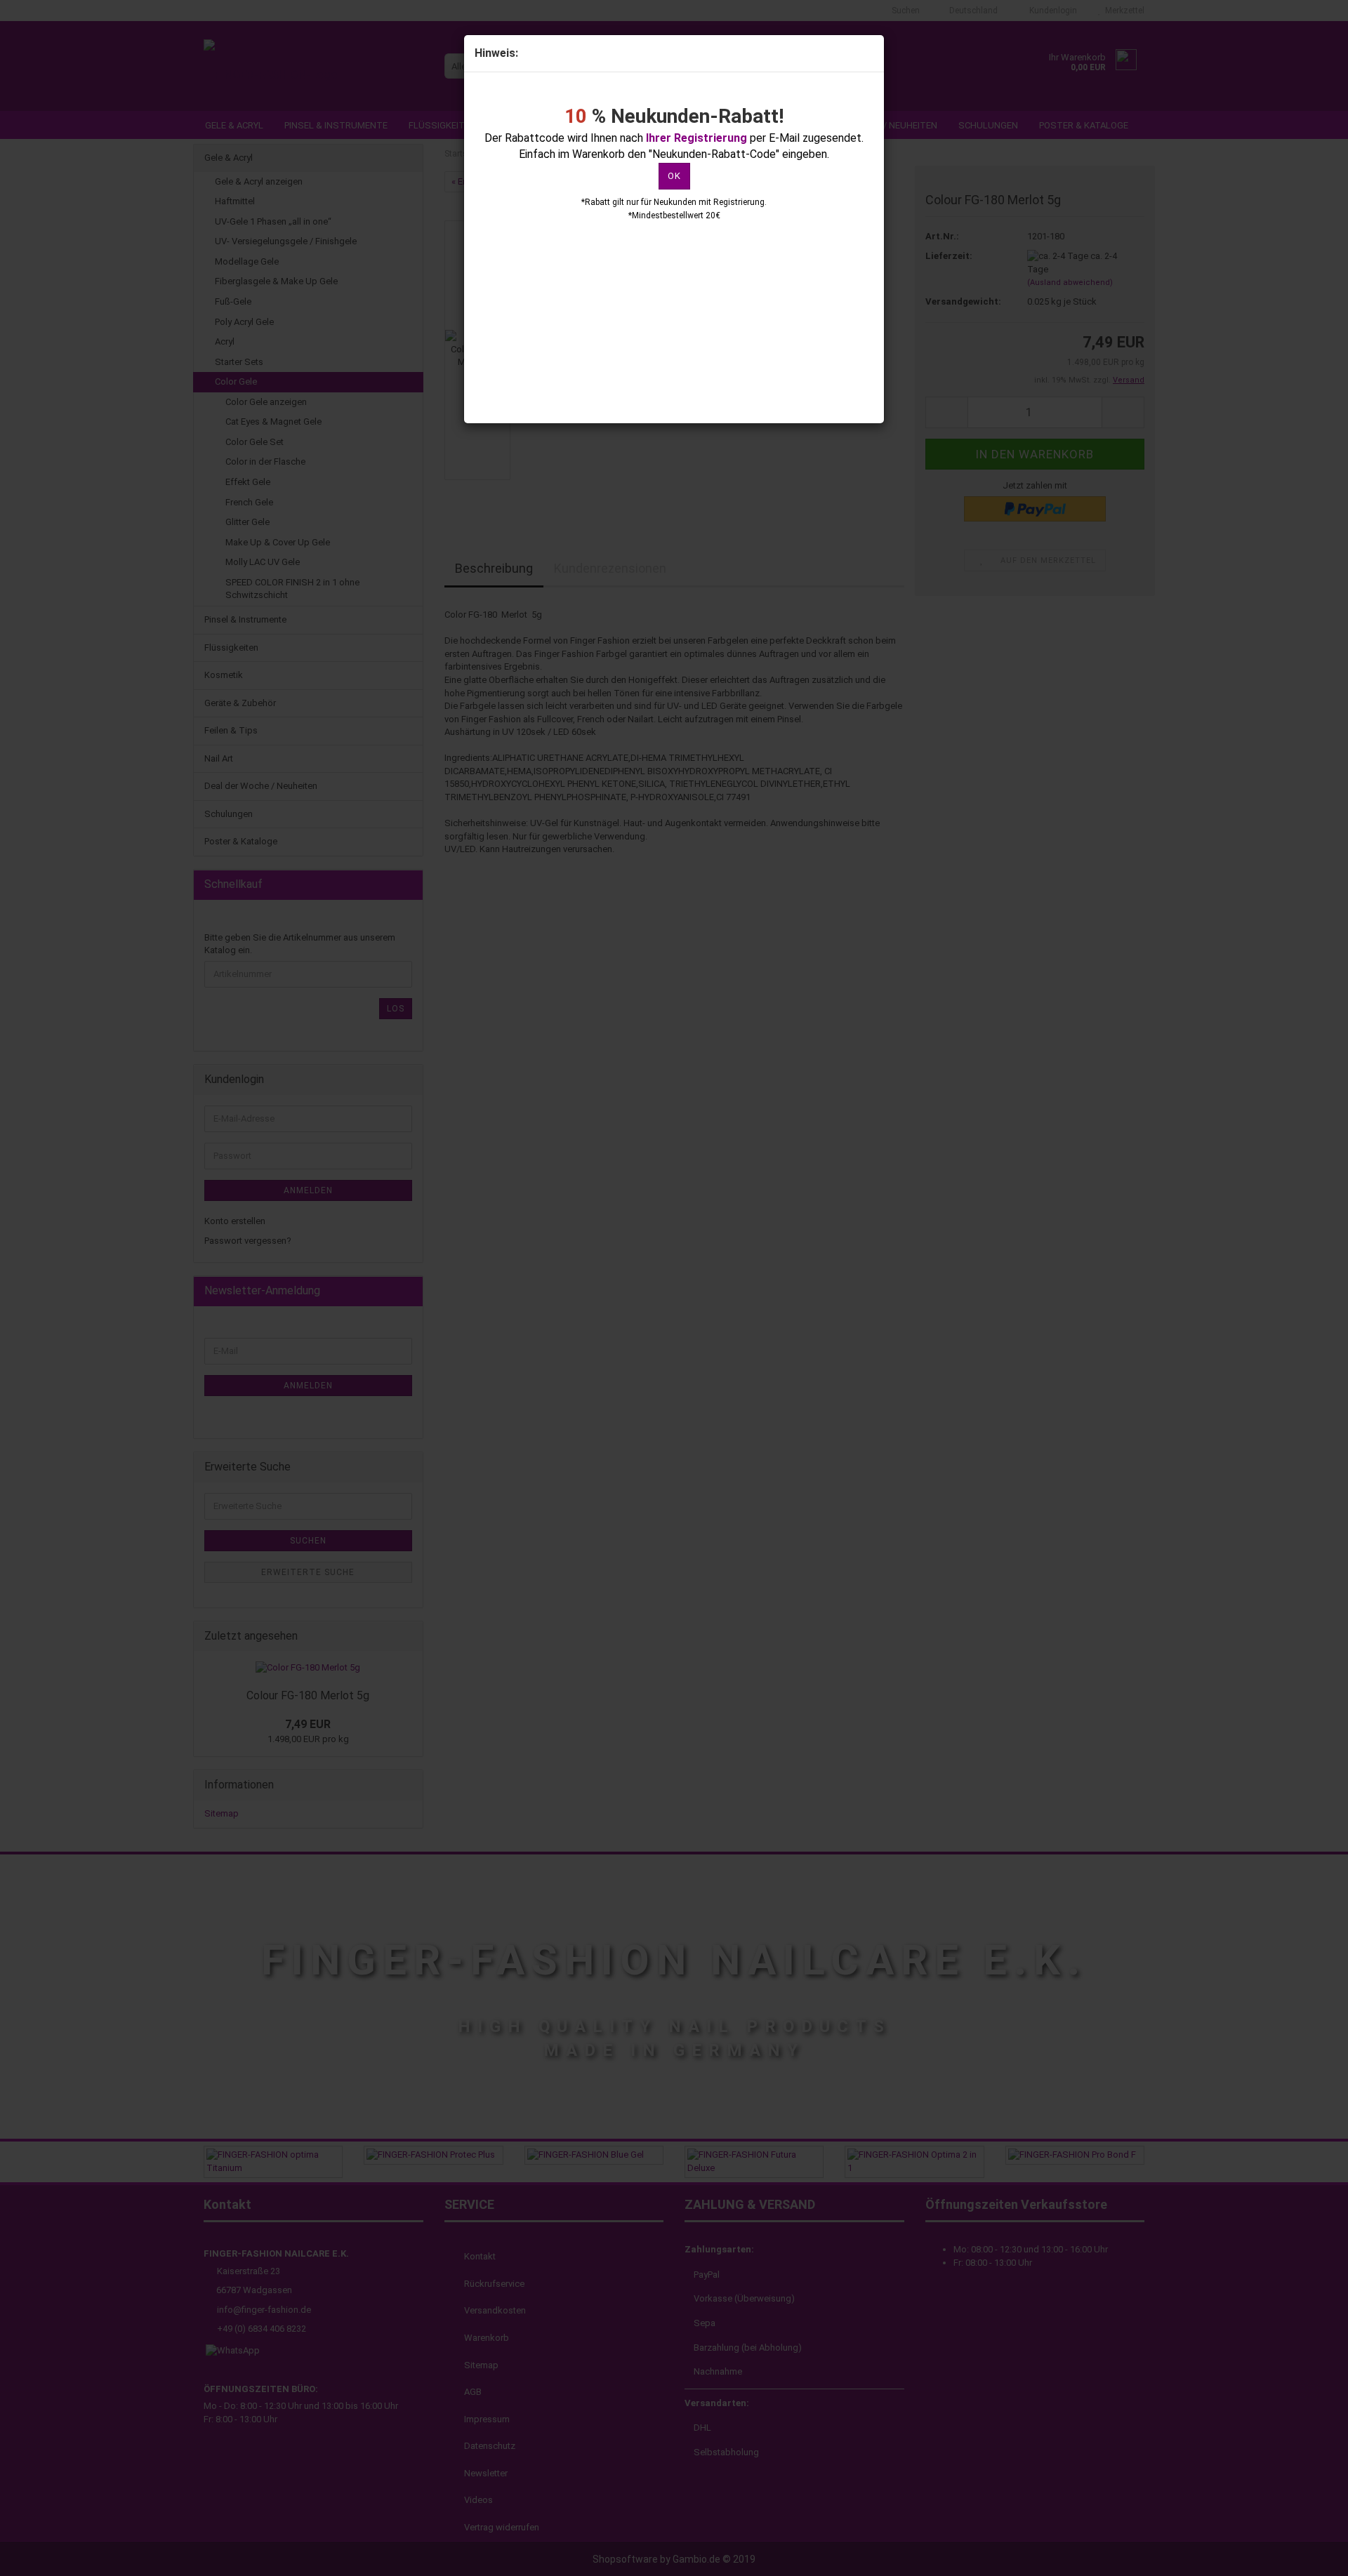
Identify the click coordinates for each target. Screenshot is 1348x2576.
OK (674, 176)
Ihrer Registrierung (696, 138)
